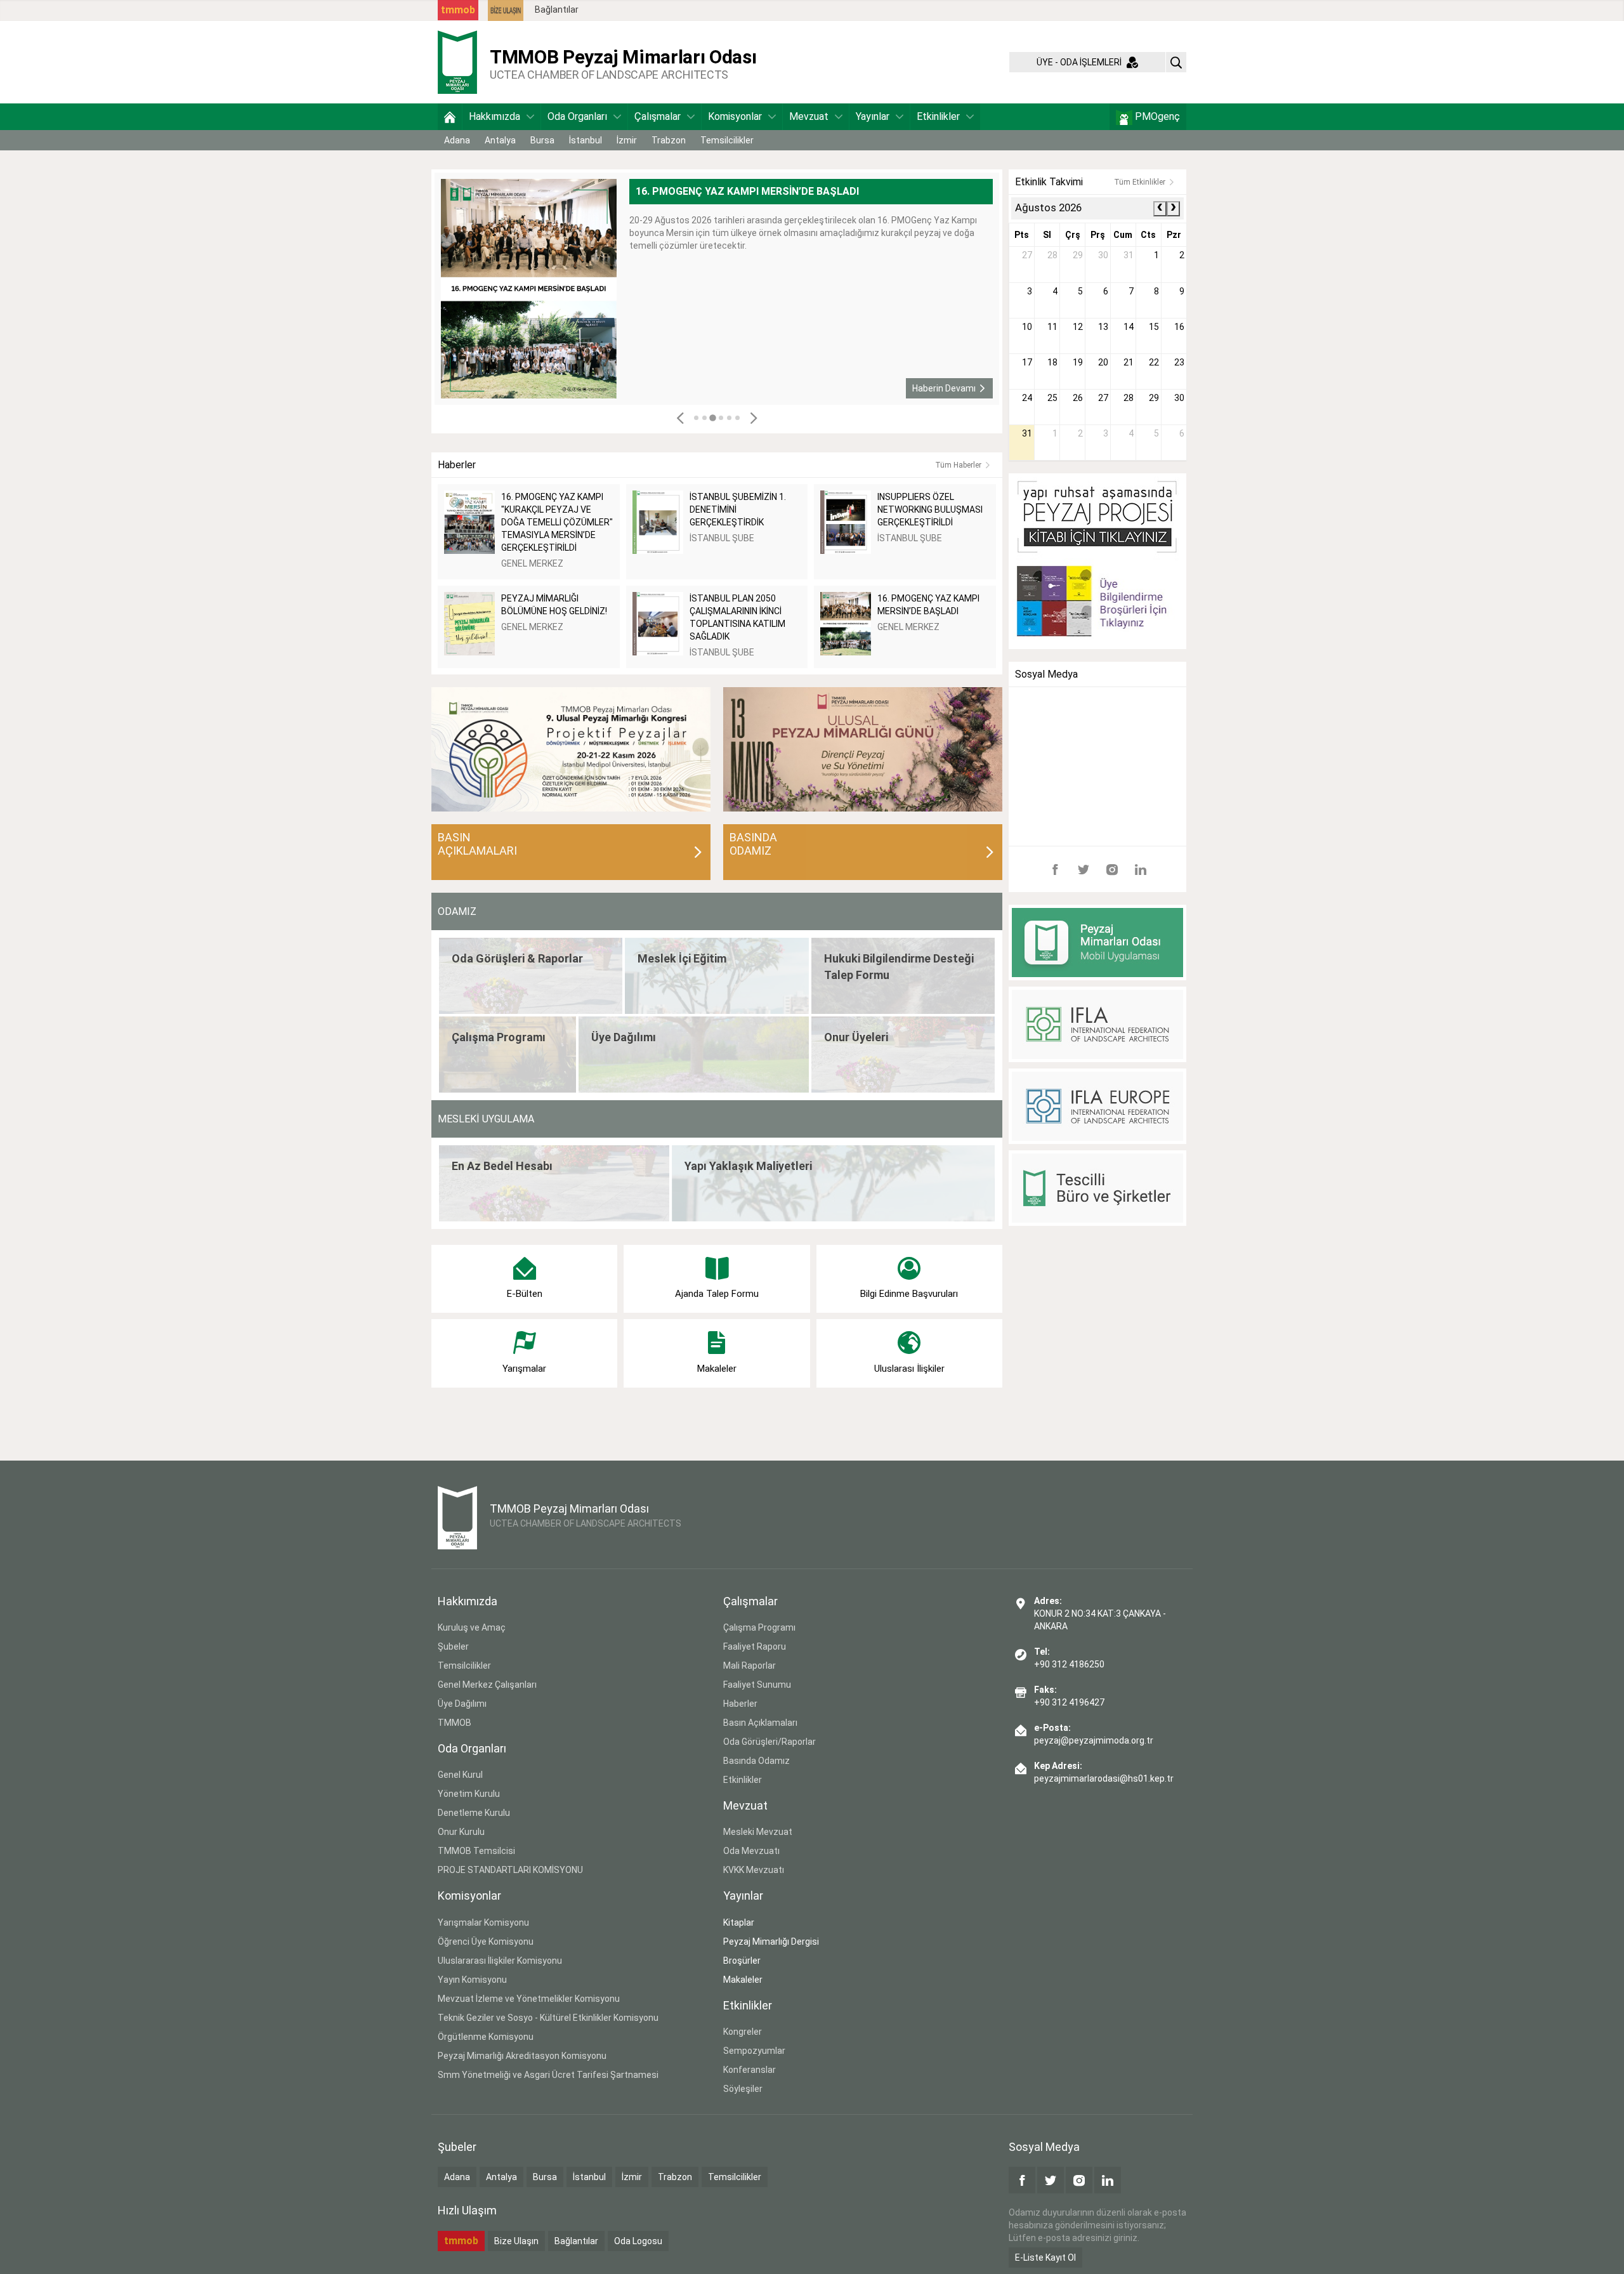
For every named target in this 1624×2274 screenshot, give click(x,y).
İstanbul (586, 140)
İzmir (627, 140)
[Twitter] (1084, 869)
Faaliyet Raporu (755, 1646)
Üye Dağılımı (462, 1704)
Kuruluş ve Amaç (472, 1627)
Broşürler (742, 1961)
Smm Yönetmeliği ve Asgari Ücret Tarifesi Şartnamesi (548, 2075)
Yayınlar (873, 116)
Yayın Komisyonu (472, 1980)
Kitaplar (739, 1922)
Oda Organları (577, 116)
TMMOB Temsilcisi (476, 1851)
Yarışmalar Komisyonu (483, 1922)
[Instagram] (1112, 869)
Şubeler (453, 1646)
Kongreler (743, 2032)
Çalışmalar (658, 116)
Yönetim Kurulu (469, 1794)
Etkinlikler (938, 116)
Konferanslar (750, 2070)
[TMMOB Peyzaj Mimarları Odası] (457, 62)
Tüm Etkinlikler (1140, 182)
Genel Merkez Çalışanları (487, 1685)
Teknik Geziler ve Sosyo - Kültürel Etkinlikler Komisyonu (548, 2018)
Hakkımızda (494, 116)
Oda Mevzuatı (751, 1851)
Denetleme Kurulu (474, 1813)
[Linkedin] (1141, 869)
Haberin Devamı (944, 388)
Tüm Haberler (958, 465)
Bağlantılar (557, 10)
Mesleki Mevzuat (758, 1832)
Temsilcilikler (727, 140)
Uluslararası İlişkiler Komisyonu (500, 1961)
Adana (457, 140)
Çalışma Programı (759, 1627)
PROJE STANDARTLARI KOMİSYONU (510, 1870)
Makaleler (743, 1980)
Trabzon (669, 140)
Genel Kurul (460, 1775)
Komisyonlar (735, 116)
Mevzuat (809, 116)
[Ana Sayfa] (450, 117)
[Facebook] (1055, 869)
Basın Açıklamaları (760, 1723)
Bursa (542, 140)
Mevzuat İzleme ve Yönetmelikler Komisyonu (529, 1999)
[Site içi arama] (1176, 62)
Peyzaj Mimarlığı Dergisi (771, 1942)
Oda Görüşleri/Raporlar (769, 1742)
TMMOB (455, 1723)
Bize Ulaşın (516, 2241)
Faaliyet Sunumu (757, 1685)
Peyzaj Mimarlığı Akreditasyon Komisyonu (522, 2056)
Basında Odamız (756, 1761)
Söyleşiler (743, 2089)
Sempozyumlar (754, 2051)
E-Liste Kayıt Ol (1045, 2258)
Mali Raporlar (750, 1666)
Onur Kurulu (461, 1832)
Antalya (500, 140)
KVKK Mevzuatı (754, 1870)
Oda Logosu (638, 2241)
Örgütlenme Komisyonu (486, 2037)
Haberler (740, 1704)
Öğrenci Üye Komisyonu (486, 1942)
